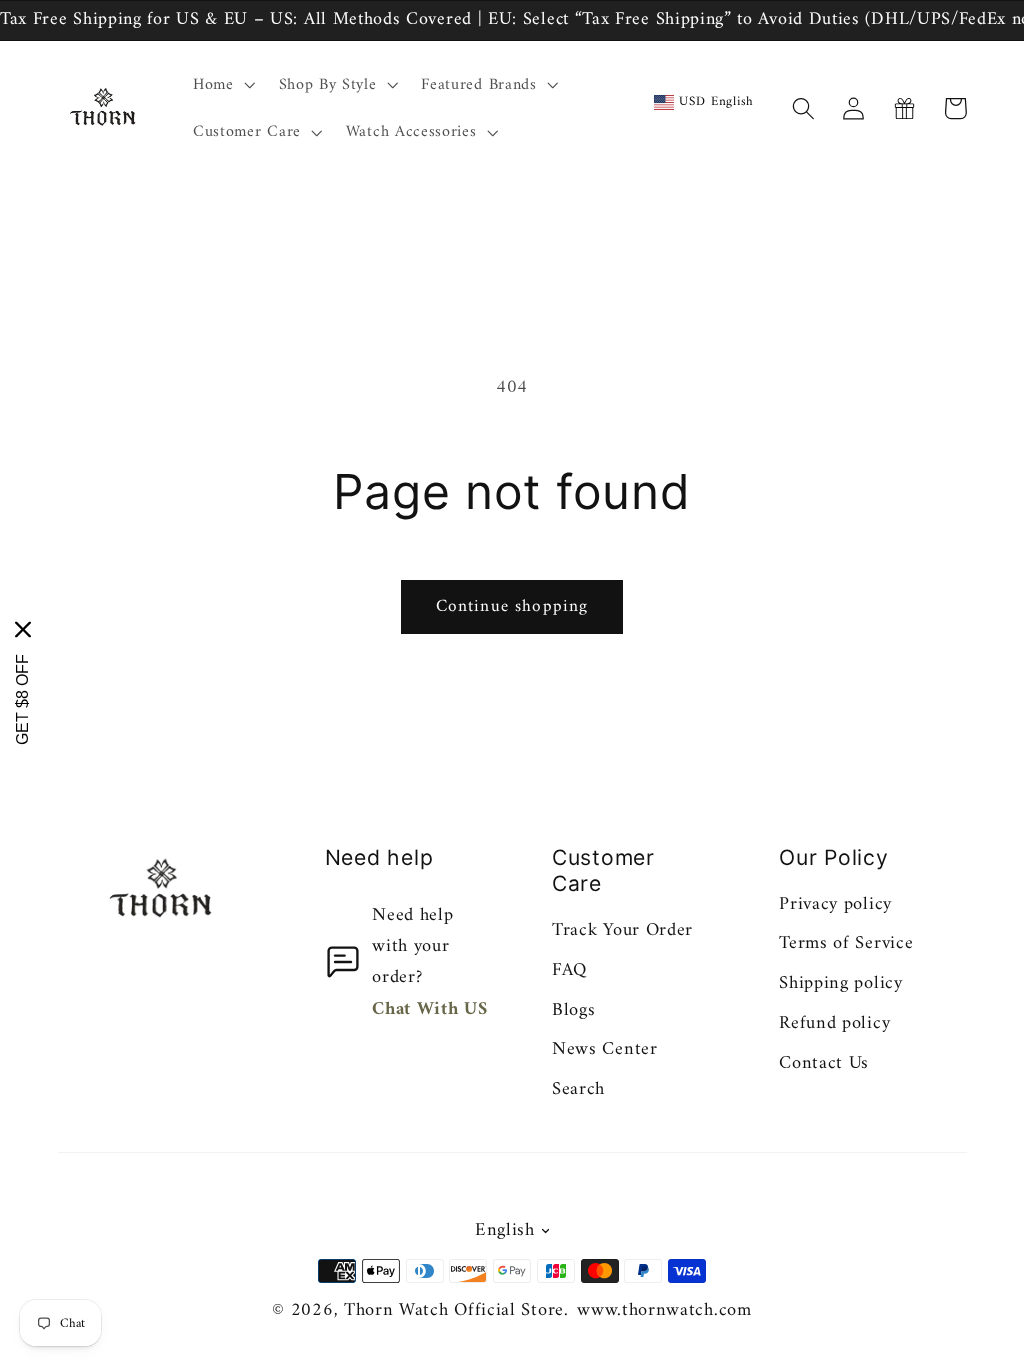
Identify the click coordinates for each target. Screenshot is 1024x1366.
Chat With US (429, 1009)
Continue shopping (512, 607)
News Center (605, 1049)
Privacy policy (835, 904)
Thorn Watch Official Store (454, 1310)
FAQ (569, 970)
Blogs (573, 1010)
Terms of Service (846, 943)
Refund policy (834, 1023)
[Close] (23, 630)
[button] (222, 85)
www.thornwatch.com (664, 1310)
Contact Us (824, 1063)
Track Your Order (622, 930)
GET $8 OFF (22, 699)
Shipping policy (840, 983)
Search (578, 1089)
